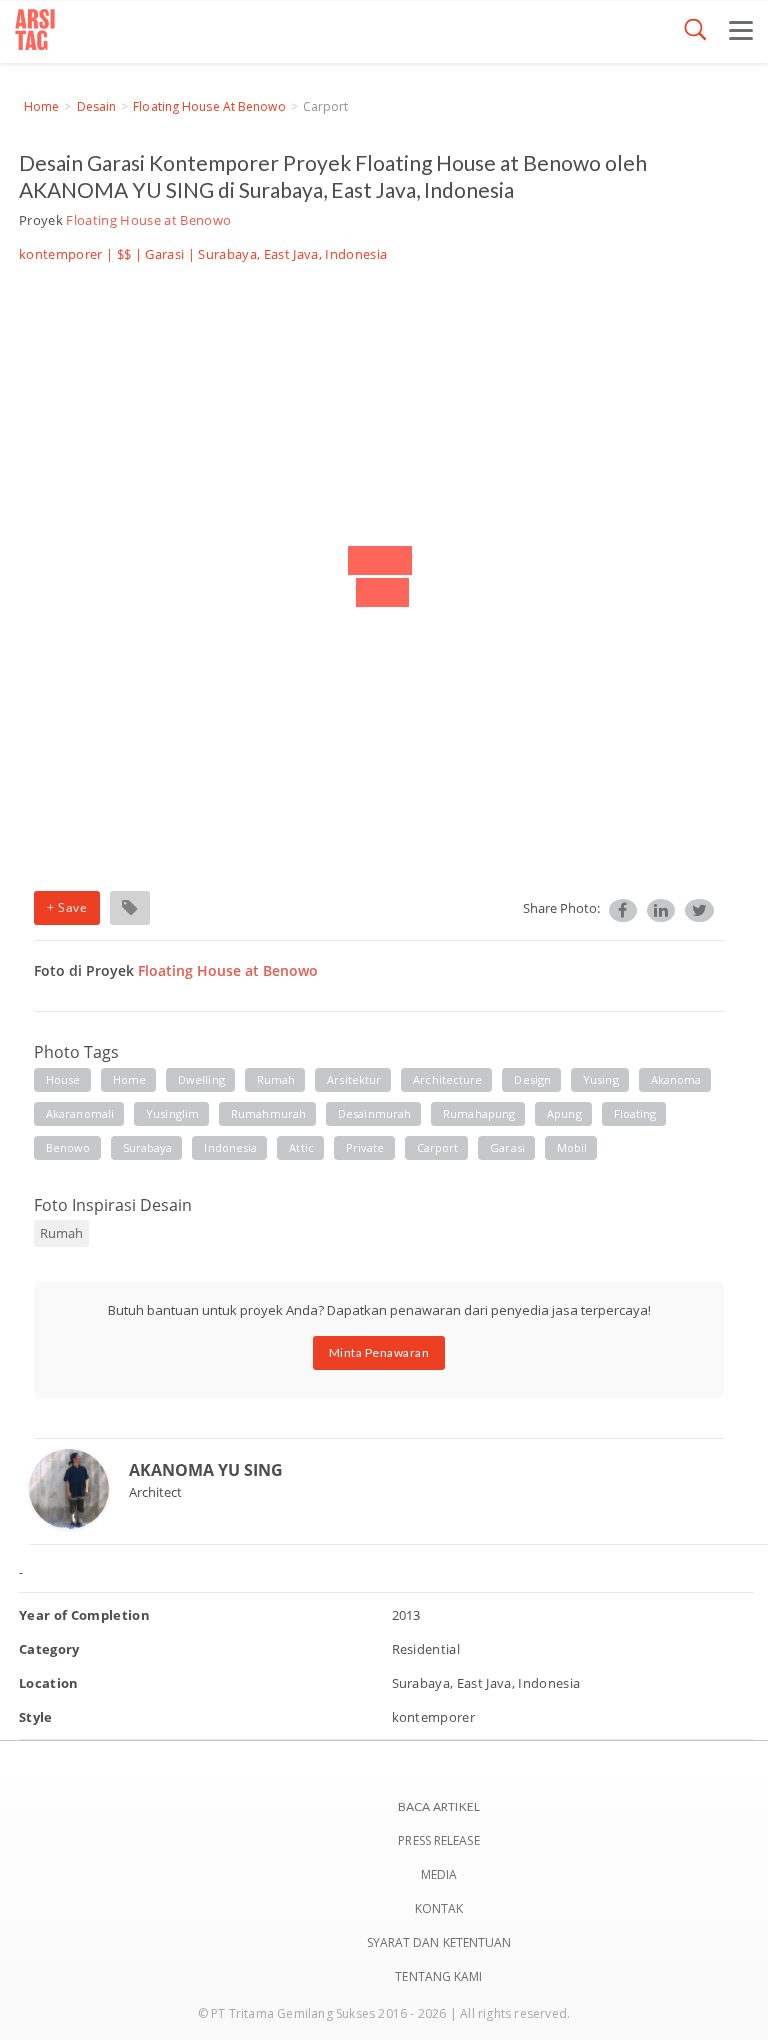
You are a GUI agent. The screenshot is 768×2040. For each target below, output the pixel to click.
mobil (572, 1147)
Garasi (164, 254)
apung (564, 1113)
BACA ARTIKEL (439, 1806)
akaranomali (80, 1113)
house (63, 1079)
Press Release (438, 1840)
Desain (97, 106)
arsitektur (354, 1079)
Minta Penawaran (379, 1352)
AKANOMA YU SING (206, 1470)
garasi (507, 1147)
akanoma (676, 1079)
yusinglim (172, 1113)
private (365, 1147)
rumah (276, 1079)
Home (41, 106)
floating (635, 1113)
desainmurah (374, 1113)
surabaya (148, 1147)
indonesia (230, 1147)
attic (301, 1147)
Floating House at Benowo (209, 106)
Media (439, 1874)
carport (438, 1147)
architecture (447, 1079)
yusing (601, 1079)
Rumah (61, 1233)
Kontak (439, 1908)
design (532, 1079)
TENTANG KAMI (438, 1976)
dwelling (201, 1079)
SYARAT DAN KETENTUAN (439, 1942)
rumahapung (479, 1113)
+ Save (67, 907)
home (129, 1079)
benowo (68, 1147)
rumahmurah (268, 1113)
